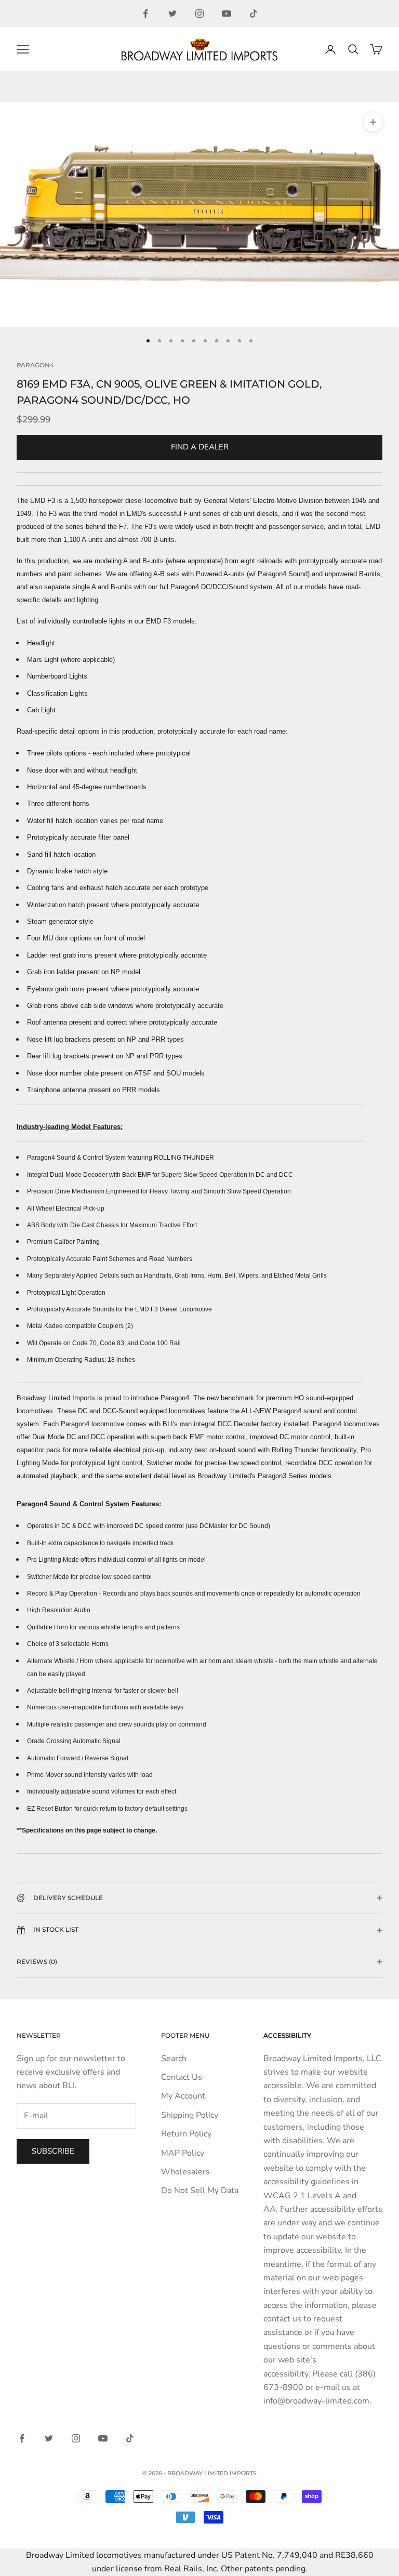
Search (174, 2059)
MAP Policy (183, 2153)
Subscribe (53, 2151)
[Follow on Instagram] (199, 14)
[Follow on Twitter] (172, 14)
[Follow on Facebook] (145, 14)
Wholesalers (185, 2172)
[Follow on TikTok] (254, 14)
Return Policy (186, 2134)
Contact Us (182, 2077)
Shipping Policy (190, 2115)
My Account (183, 2096)
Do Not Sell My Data (200, 2190)
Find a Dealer (200, 447)
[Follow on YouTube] (227, 14)
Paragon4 (35, 365)
